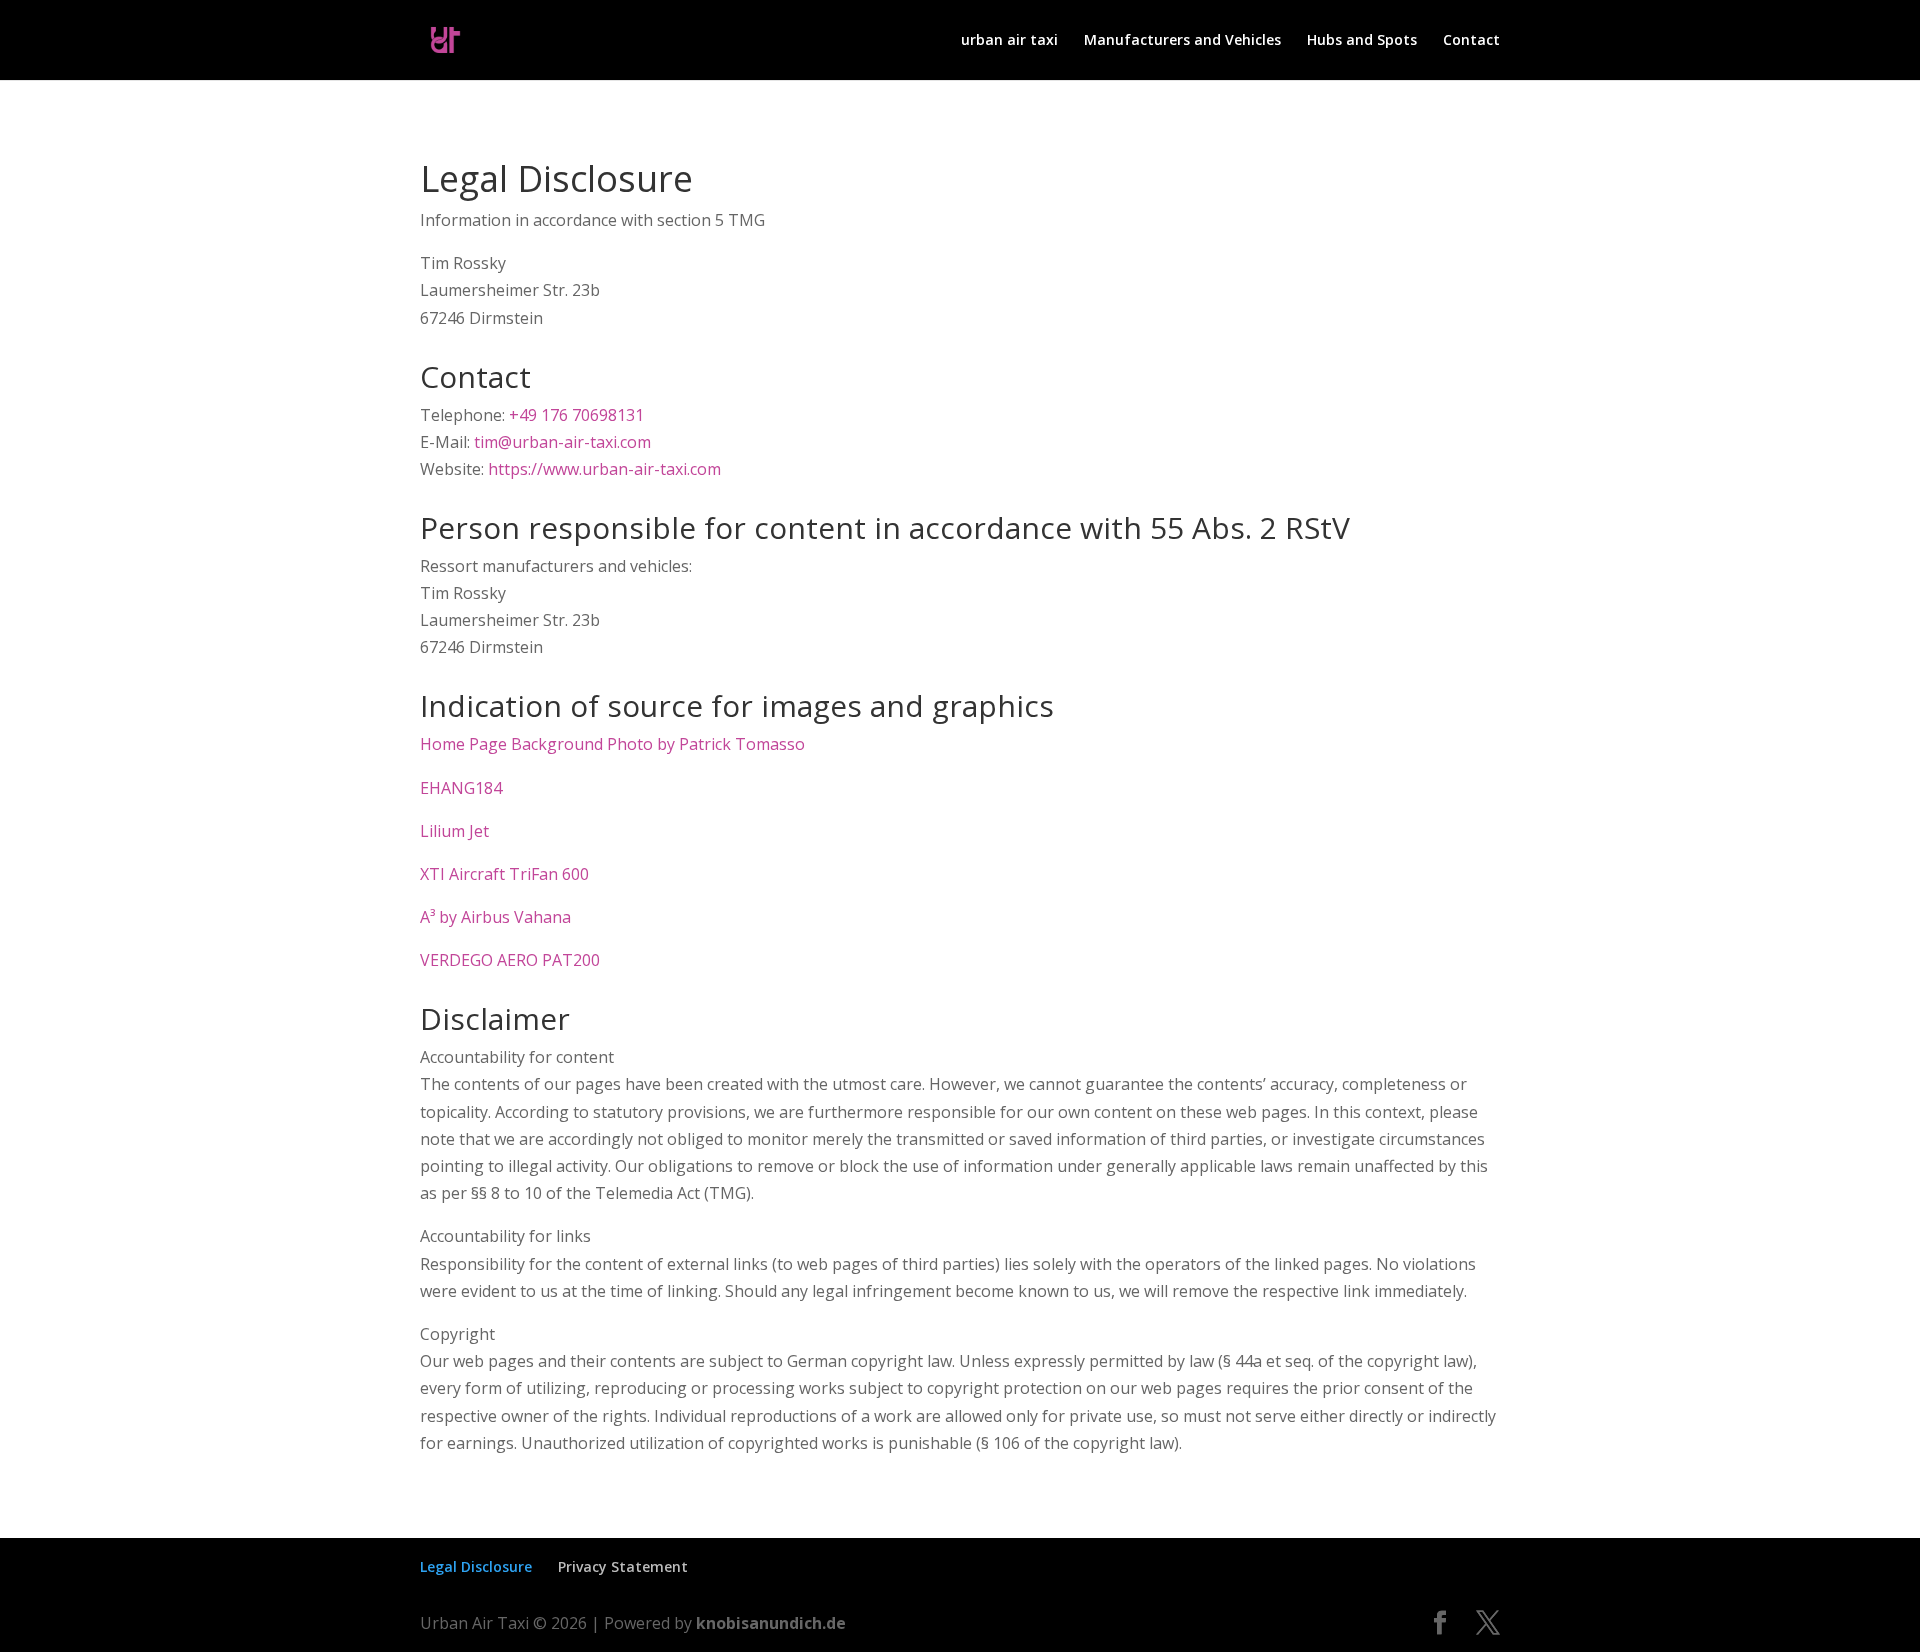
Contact (1471, 41)
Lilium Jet (454, 831)
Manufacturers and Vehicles (1182, 41)
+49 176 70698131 (576, 415)
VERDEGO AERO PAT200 (510, 960)
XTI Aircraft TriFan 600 (504, 874)
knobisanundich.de (771, 1623)
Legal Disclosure (476, 1566)
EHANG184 (461, 788)
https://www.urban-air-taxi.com (604, 469)
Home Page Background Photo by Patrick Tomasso (612, 744)
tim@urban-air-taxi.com (562, 442)
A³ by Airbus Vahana (495, 917)
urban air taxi (1009, 41)
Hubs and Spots (1362, 41)
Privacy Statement (623, 1566)
